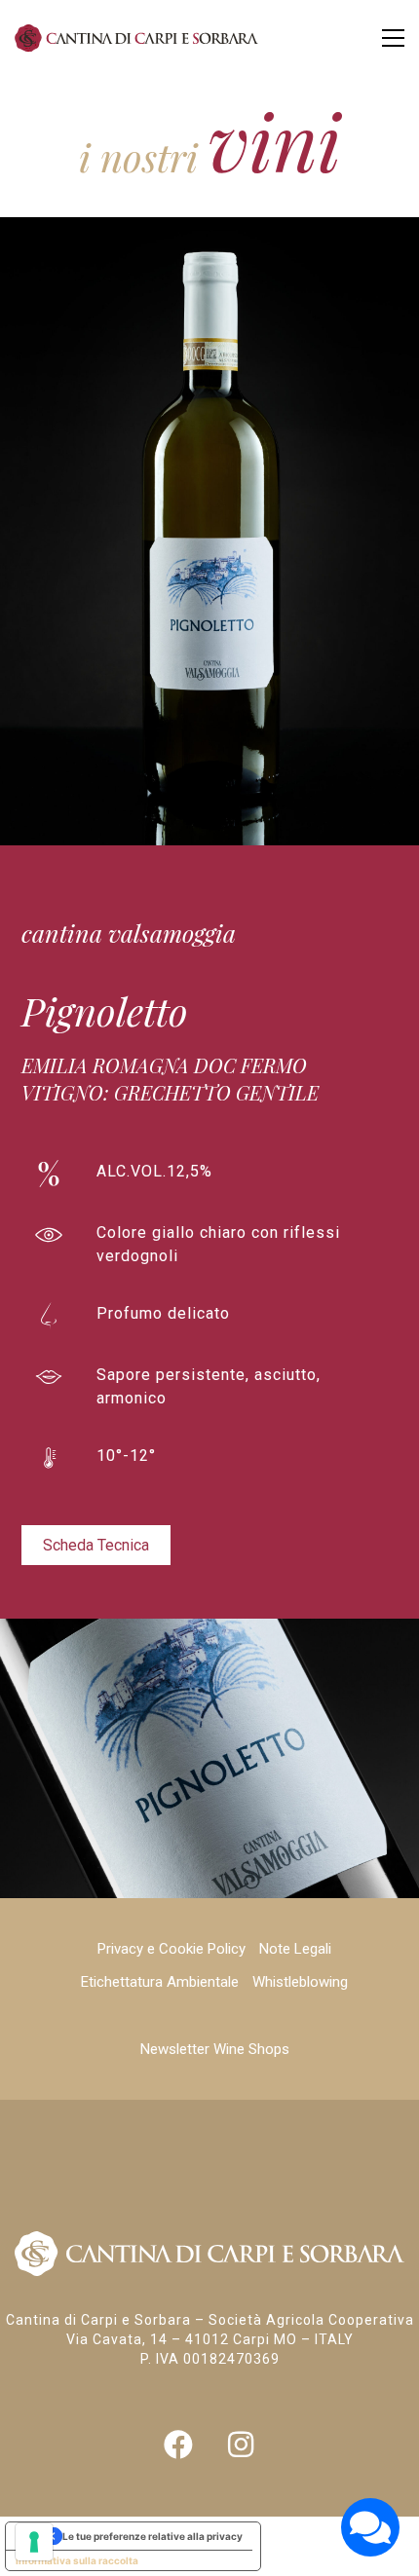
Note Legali (295, 1949)
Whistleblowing (300, 1982)
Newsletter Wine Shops (215, 2049)
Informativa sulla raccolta (77, 2560)
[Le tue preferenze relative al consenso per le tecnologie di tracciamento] (34, 2542)
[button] (393, 38)
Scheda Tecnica (96, 1545)
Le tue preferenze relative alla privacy (152, 2536)
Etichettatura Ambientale (160, 1982)
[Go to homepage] (136, 38)
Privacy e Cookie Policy (171, 1949)
